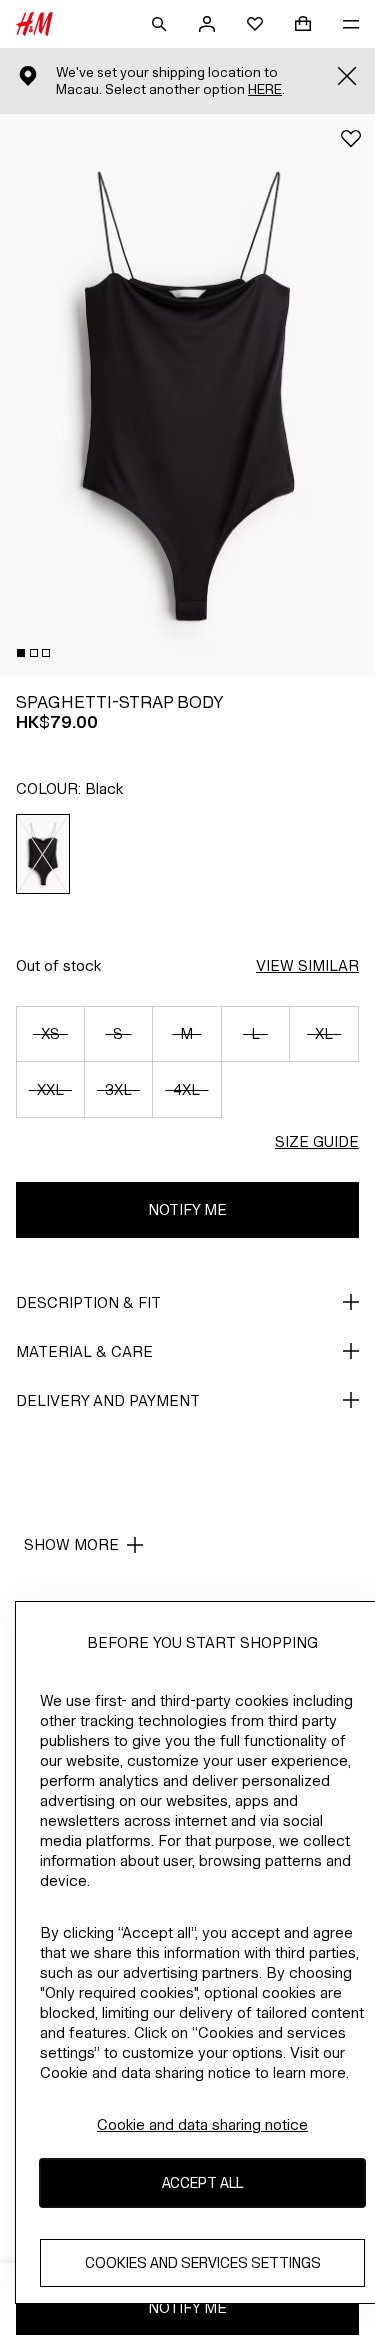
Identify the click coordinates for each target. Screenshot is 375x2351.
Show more (71, 1544)
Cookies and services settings (203, 2262)
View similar (307, 965)
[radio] (43, 854)
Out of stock (58, 965)
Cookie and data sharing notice (202, 2124)
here (265, 89)
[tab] (21, 653)
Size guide (317, 1141)
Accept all (202, 2182)
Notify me (187, 1209)
